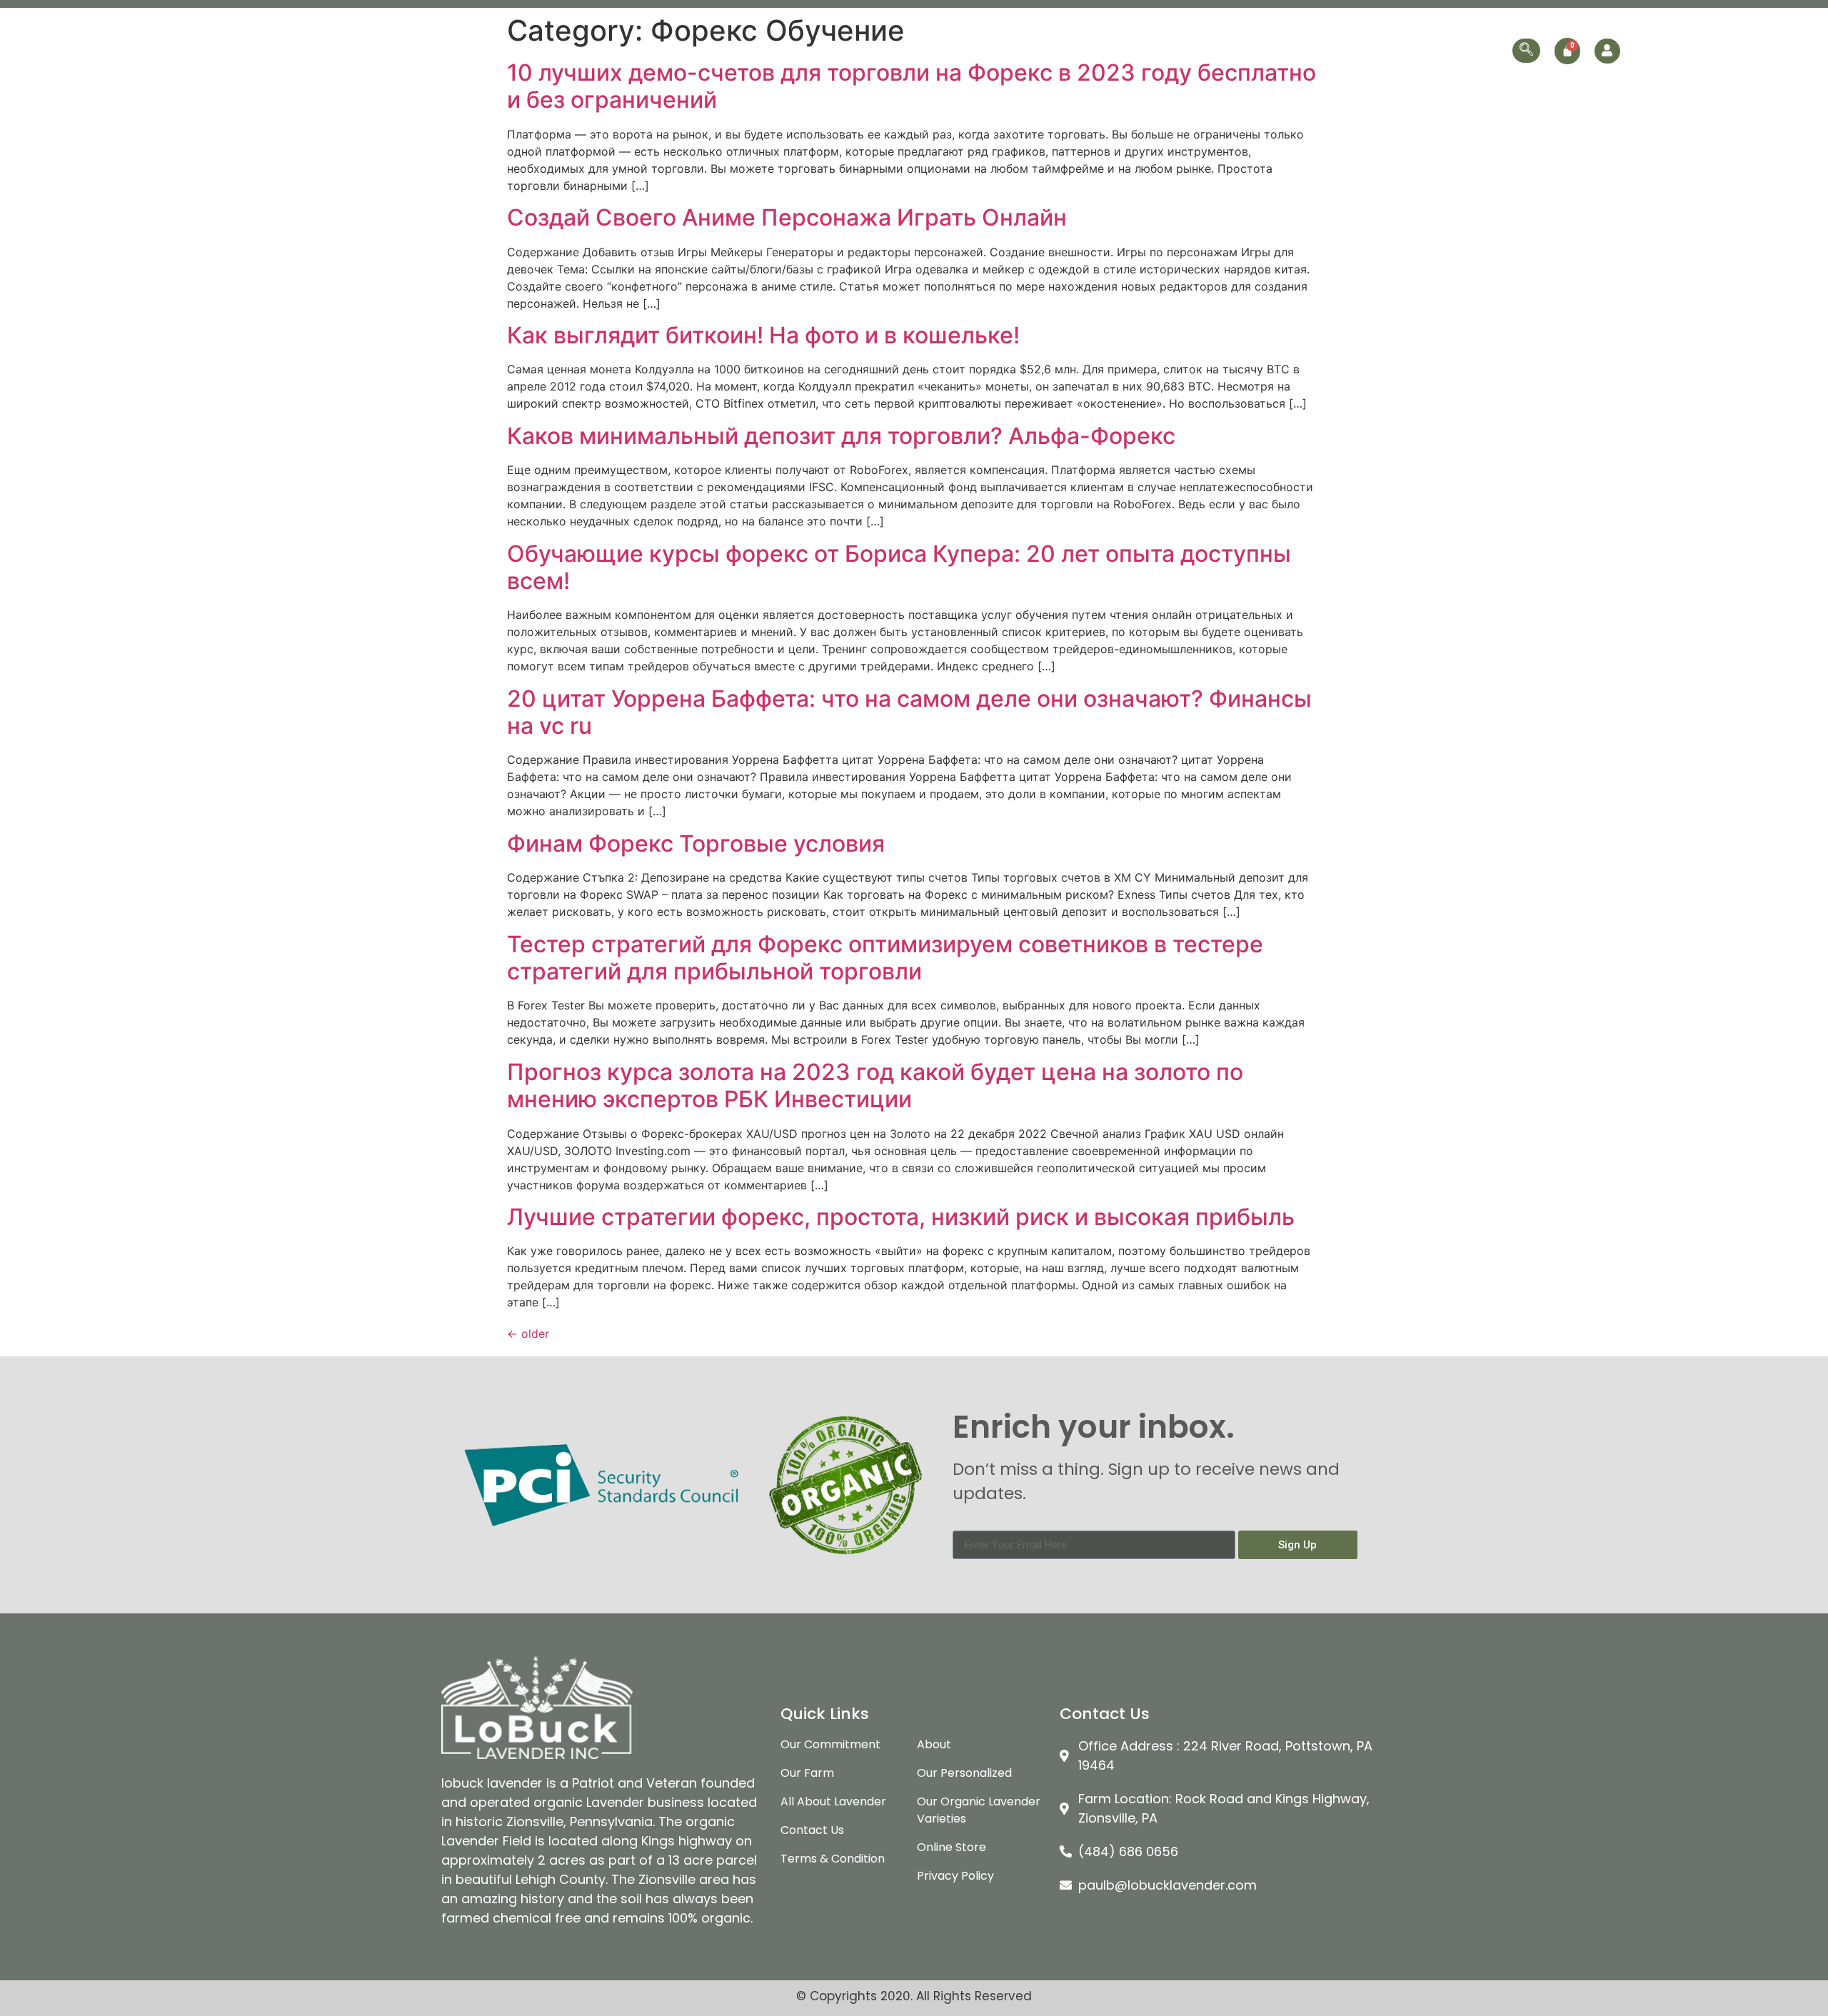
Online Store (1389, 50)
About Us (941, 50)
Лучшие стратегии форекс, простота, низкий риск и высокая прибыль (901, 1217)
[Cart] (1567, 51)
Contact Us (1472, 50)
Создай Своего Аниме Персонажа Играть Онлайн (787, 217)
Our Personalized (1291, 50)
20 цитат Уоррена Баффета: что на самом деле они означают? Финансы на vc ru (909, 712)
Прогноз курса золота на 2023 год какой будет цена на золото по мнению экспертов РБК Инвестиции (875, 1085)
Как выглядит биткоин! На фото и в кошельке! (763, 335)
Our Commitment (1030, 50)
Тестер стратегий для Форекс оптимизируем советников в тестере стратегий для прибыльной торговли (885, 958)
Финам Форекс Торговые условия (696, 843)
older (528, 1334)
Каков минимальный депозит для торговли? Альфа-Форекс (841, 436)
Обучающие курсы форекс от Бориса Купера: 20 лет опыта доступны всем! (899, 567)
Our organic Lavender (1152, 50)
